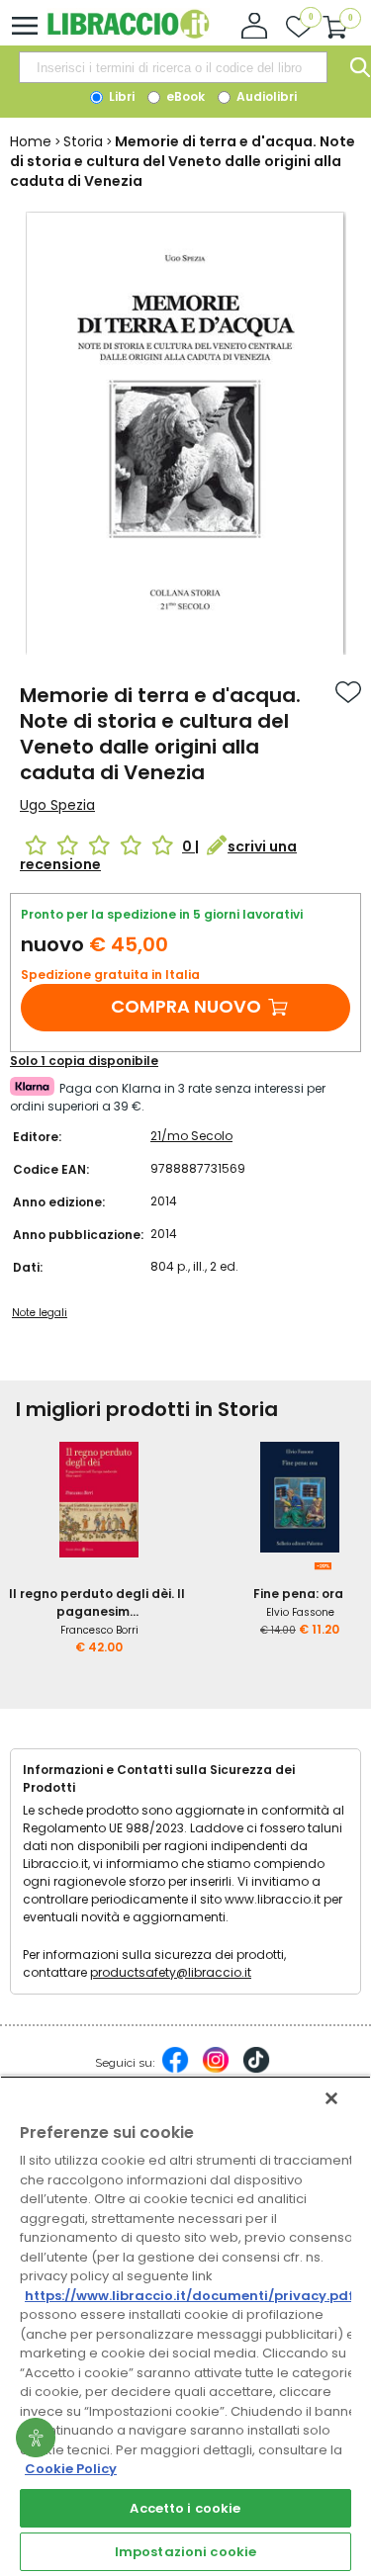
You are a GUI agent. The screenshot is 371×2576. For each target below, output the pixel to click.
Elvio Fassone (300, 1612)
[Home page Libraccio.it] (128, 34)
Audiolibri (265, 96)
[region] (185, 2326)
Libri (120, 96)
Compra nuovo (186, 1006)
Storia (83, 141)
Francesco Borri (99, 1630)
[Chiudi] (331, 2098)
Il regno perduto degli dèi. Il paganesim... (97, 1602)
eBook (184, 96)
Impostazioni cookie (185, 2552)
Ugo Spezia (57, 805)
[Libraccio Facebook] (175, 2070)
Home (31, 141)
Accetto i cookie (185, 2508)
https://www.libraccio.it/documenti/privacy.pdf (189, 2296)
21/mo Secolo (191, 1136)
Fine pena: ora (298, 1594)
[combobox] (173, 67)
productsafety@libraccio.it (171, 1972)
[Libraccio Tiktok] (256, 2070)
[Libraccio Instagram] (216, 2070)
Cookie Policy (71, 2469)
